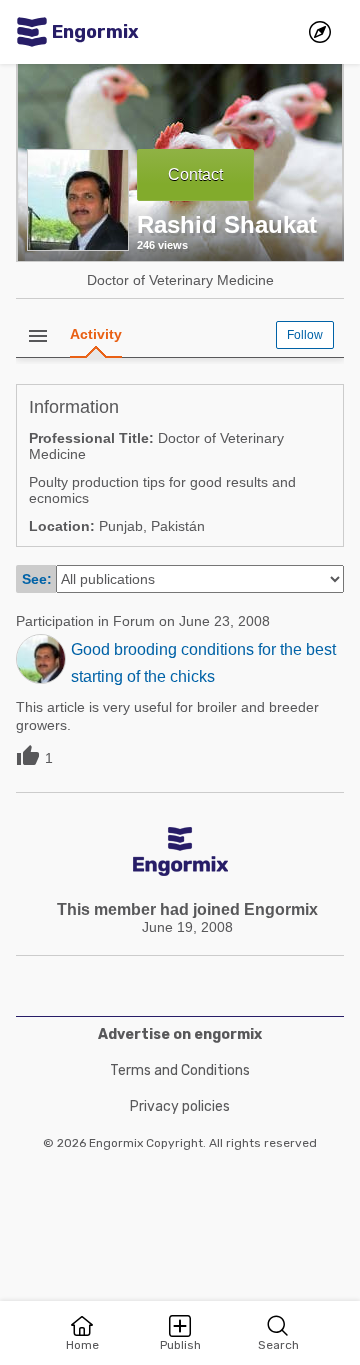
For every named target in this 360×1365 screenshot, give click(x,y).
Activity (96, 334)
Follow (305, 335)
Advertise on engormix (180, 1034)
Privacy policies (180, 1106)
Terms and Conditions (180, 1070)
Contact (195, 174)
